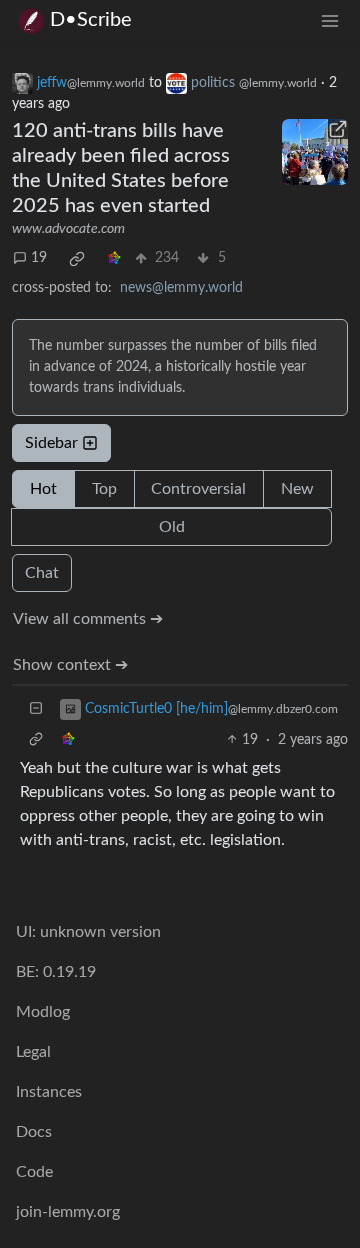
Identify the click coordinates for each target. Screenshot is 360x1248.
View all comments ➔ (88, 619)
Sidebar (51, 443)
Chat (42, 573)
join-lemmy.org (68, 1212)
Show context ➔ (70, 665)
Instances (49, 1092)
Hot (43, 489)
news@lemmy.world (181, 288)
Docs (34, 1132)
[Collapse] (36, 709)
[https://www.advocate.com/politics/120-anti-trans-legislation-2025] (315, 152)
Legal (33, 1052)
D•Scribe (91, 20)
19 (39, 258)
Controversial (198, 489)
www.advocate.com (68, 229)
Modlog (43, 1012)
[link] (77, 259)
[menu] (330, 20)
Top (104, 489)
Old (172, 527)
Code (34, 1172)
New (297, 489)
